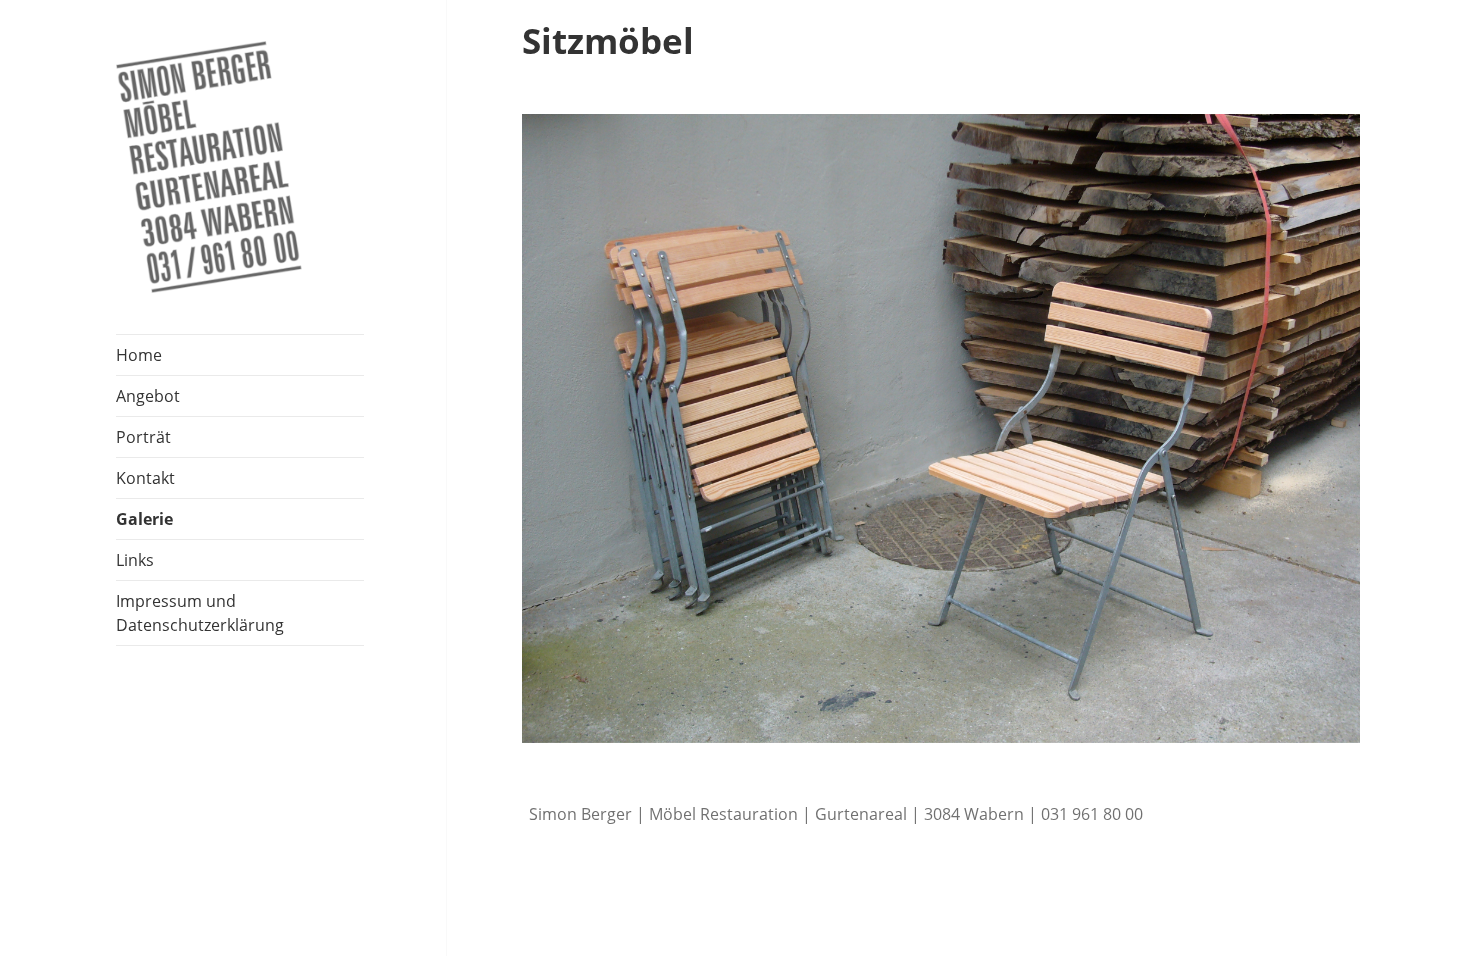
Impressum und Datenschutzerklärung (200, 613)
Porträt (143, 437)
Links (135, 560)
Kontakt (145, 478)
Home (139, 355)
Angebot (148, 396)
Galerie (144, 519)
